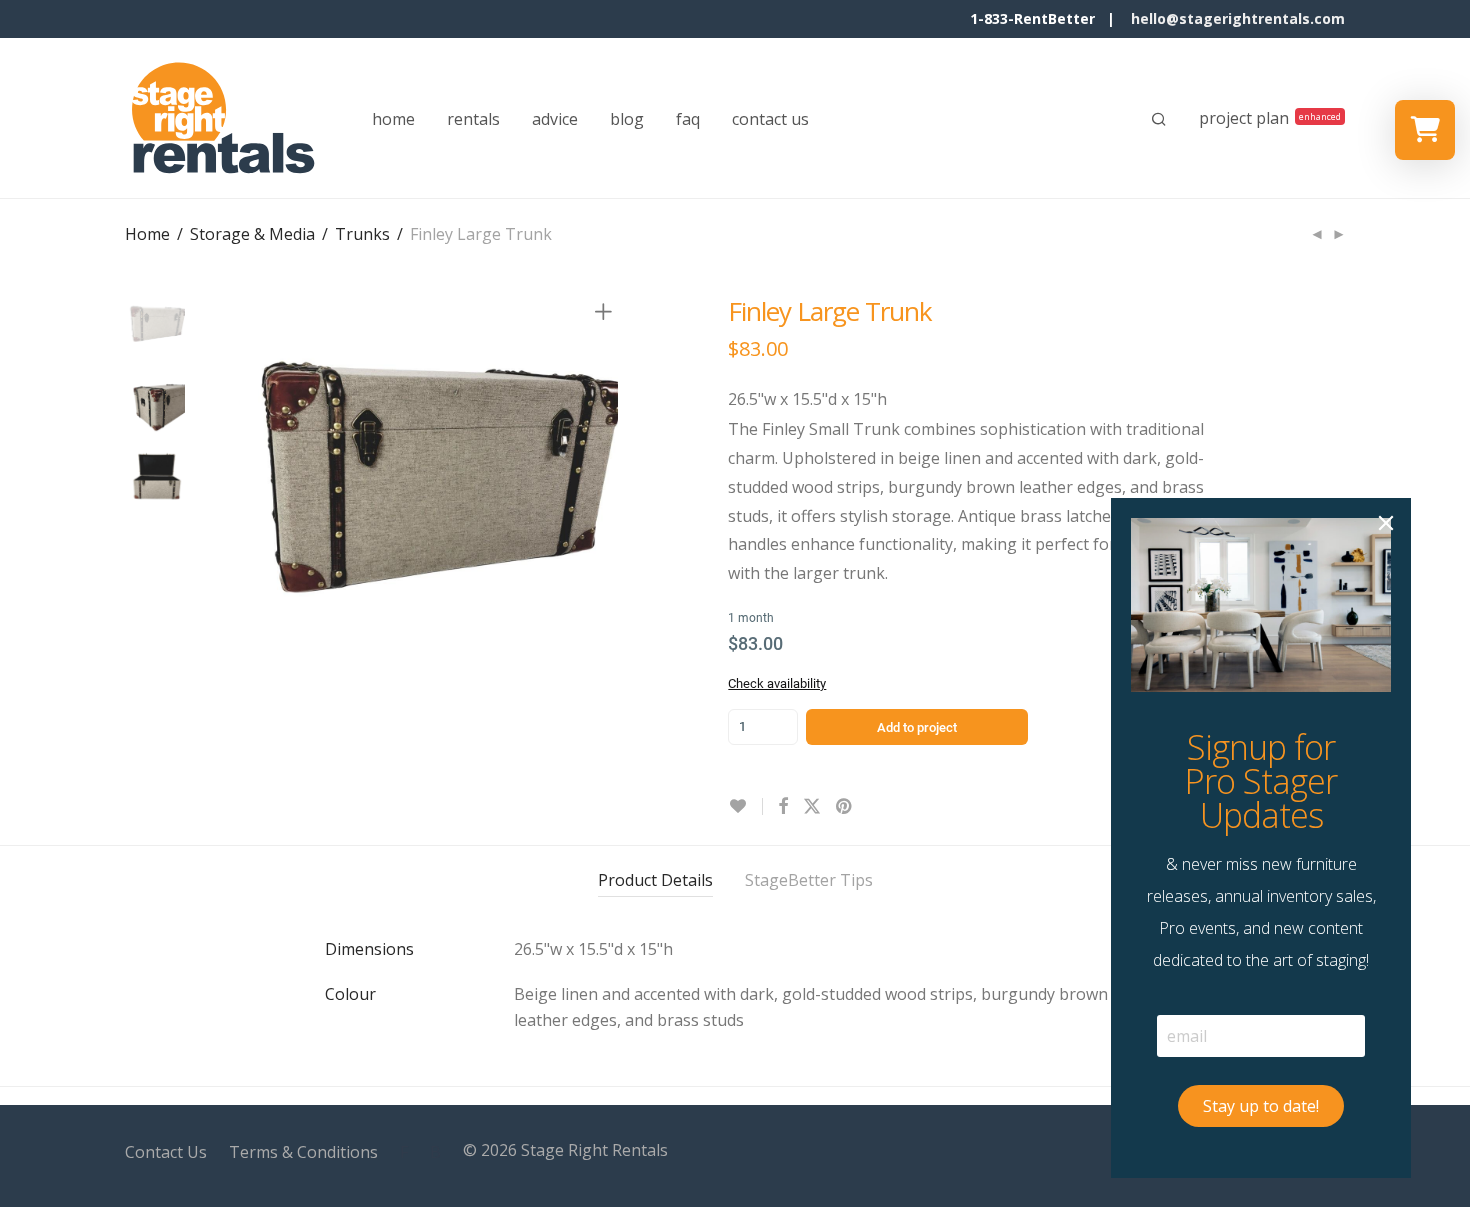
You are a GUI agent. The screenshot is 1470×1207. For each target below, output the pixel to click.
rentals (473, 119)
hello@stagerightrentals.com (1238, 18)
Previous (239, 492)
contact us (770, 119)
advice (555, 119)
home (393, 119)
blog (627, 119)
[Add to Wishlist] (745, 806)
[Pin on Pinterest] (845, 806)
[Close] (1386, 523)
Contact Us (166, 1152)
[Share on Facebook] (783, 806)
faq (688, 119)
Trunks (362, 234)
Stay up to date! (1261, 1106)
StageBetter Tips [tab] (809, 880)
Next (607, 492)
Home (147, 234)
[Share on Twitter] (812, 806)
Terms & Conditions (303, 1152)
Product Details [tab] (655, 880)
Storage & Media (252, 234)
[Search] (1159, 119)
